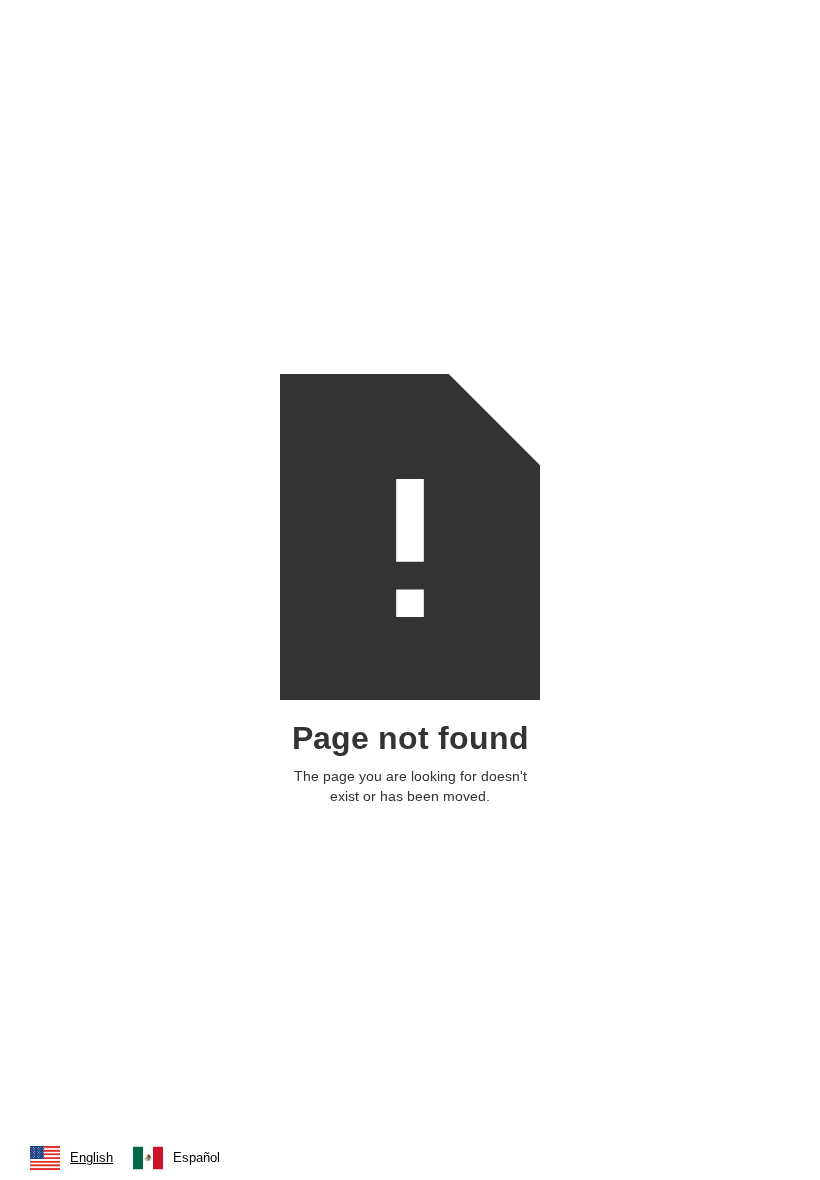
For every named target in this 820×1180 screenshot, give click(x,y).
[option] (176, 1158)
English (91, 1157)
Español (196, 1157)
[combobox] (71, 1158)
